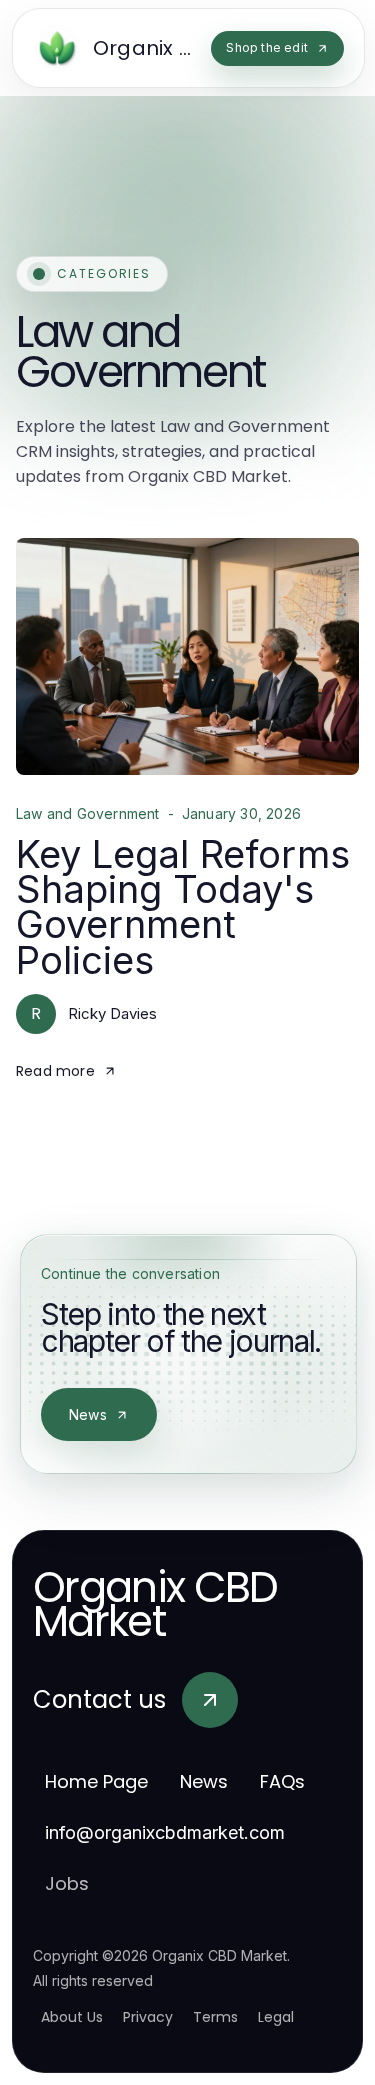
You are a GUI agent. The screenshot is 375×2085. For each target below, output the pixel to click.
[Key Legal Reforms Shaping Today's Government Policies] (187, 656)
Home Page (96, 1781)
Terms (215, 2017)
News (88, 1414)
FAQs (282, 1781)
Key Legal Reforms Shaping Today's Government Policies (183, 907)
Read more (55, 1071)
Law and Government (88, 814)
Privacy (148, 2017)
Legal (276, 2017)
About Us (72, 2017)
